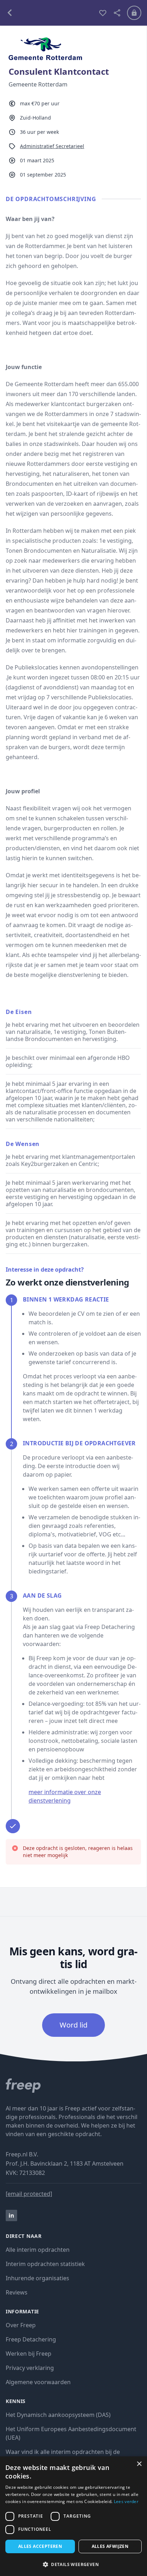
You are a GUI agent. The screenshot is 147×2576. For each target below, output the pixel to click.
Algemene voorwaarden (38, 2382)
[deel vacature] (117, 13)
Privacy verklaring (30, 2368)
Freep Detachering (31, 2339)
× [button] (139, 2464)
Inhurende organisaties (37, 2278)
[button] (73, 2564)
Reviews (17, 2292)
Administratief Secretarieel (52, 146)
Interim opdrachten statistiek (45, 2264)
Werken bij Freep (29, 2354)
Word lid (73, 2025)
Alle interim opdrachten (38, 2250)
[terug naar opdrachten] (49, 13)
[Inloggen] (134, 13)
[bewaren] (103, 13)
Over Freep (21, 2325)
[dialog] (73, 2516)
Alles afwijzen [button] (110, 2546)
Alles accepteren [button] (40, 2546)
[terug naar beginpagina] (73, 2086)
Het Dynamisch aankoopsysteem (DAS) (58, 2415)
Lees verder (126, 2501)
